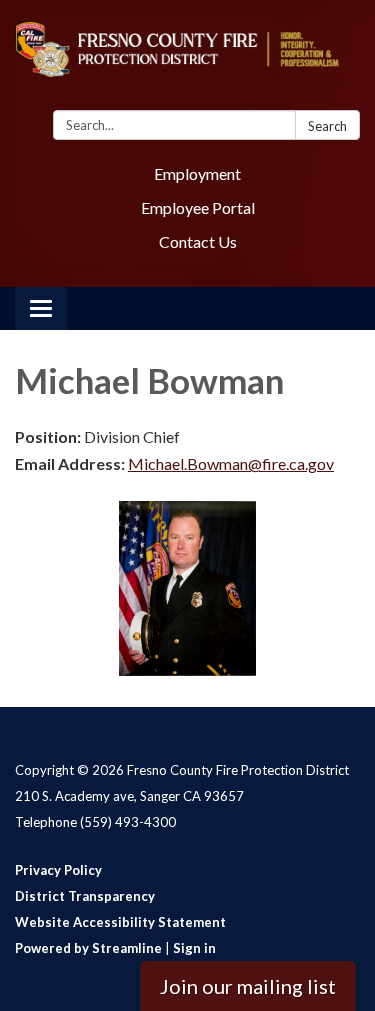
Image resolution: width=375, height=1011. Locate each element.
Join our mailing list (248, 986)
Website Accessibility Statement (120, 922)
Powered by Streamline (88, 948)
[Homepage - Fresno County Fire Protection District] (187, 59)
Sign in (194, 948)
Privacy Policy (58, 870)
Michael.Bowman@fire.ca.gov (231, 463)
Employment (197, 173)
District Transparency (85, 896)
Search (327, 126)
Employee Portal (198, 207)
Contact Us (198, 241)
